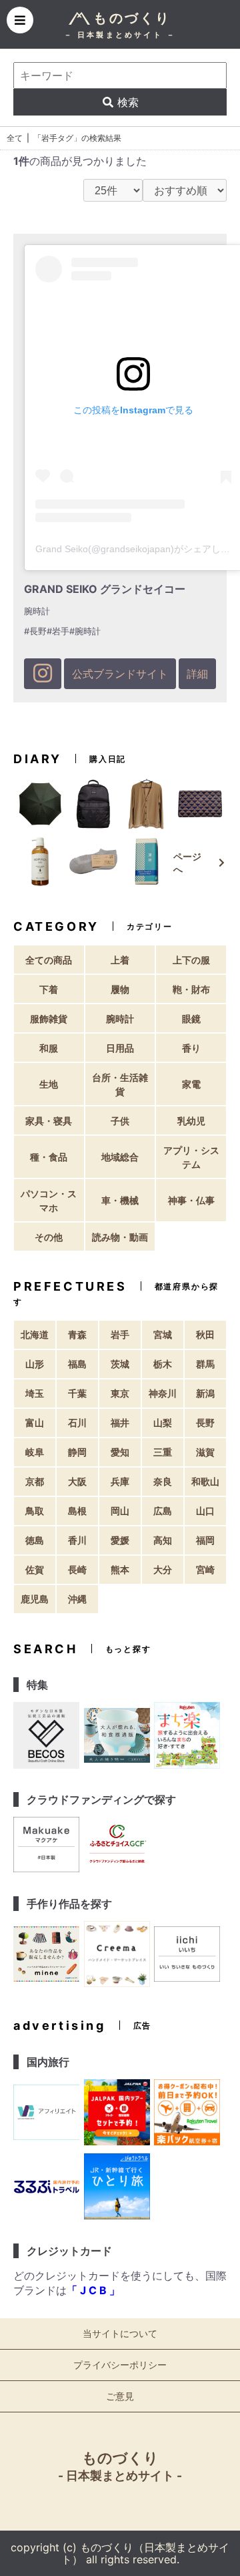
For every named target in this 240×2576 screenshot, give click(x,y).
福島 (77, 1364)
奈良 (163, 1481)
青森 (77, 1334)
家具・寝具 (49, 1121)
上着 (120, 960)
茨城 (120, 1364)
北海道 (35, 1334)
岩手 (120, 1334)
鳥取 (35, 1511)
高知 (163, 1540)
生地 (49, 1084)
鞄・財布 (191, 989)
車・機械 (120, 1200)
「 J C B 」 (93, 2290)
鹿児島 (35, 1599)
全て (15, 138)
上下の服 (191, 960)
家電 (191, 1084)
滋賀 (205, 1452)
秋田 (205, 1334)
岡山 (120, 1511)
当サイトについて (120, 2333)
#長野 (35, 631)
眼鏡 (191, 1019)
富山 (35, 1423)
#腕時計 (85, 631)
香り (191, 1048)
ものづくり (120, 2466)
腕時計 (120, 1019)
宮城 (163, 1334)
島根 (77, 1511)
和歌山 (205, 1481)
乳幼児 (191, 1121)
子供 (120, 1121)
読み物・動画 (120, 1237)
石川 (77, 1423)
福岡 (205, 1540)
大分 (163, 1569)
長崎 (77, 1569)
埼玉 (35, 1393)
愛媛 (120, 1540)
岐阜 (35, 1452)
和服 (49, 1048)
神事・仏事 (191, 1200)
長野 (205, 1423)
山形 (35, 1364)
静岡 (77, 1452)
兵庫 (120, 1481)
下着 (49, 989)
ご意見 (120, 2396)
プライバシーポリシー (120, 2365)
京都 (35, 1481)
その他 (49, 1237)
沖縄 (77, 1599)
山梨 (163, 1423)
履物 (120, 989)
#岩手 (58, 631)
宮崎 (205, 1569)
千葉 (77, 1393)
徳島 (35, 1540)
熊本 (120, 1569)
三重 (163, 1452)
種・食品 (49, 1157)
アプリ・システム (191, 1157)
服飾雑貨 (49, 1019)
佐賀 (35, 1569)
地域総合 (120, 1157)
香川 (77, 1540)
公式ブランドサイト (120, 674)
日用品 (120, 1048)
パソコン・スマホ (49, 1201)
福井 (120, 1423)
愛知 (120, 1452)
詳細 (197, 674)
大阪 (77, 1481)
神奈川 (163, 1393)
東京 (120, 1393)
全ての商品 (49, 960)
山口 (205, 1511)
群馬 (205, 1364)
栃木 (163, 1364)
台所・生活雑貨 (120, 1084)
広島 (163, 1511)
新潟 (205, 1393)
